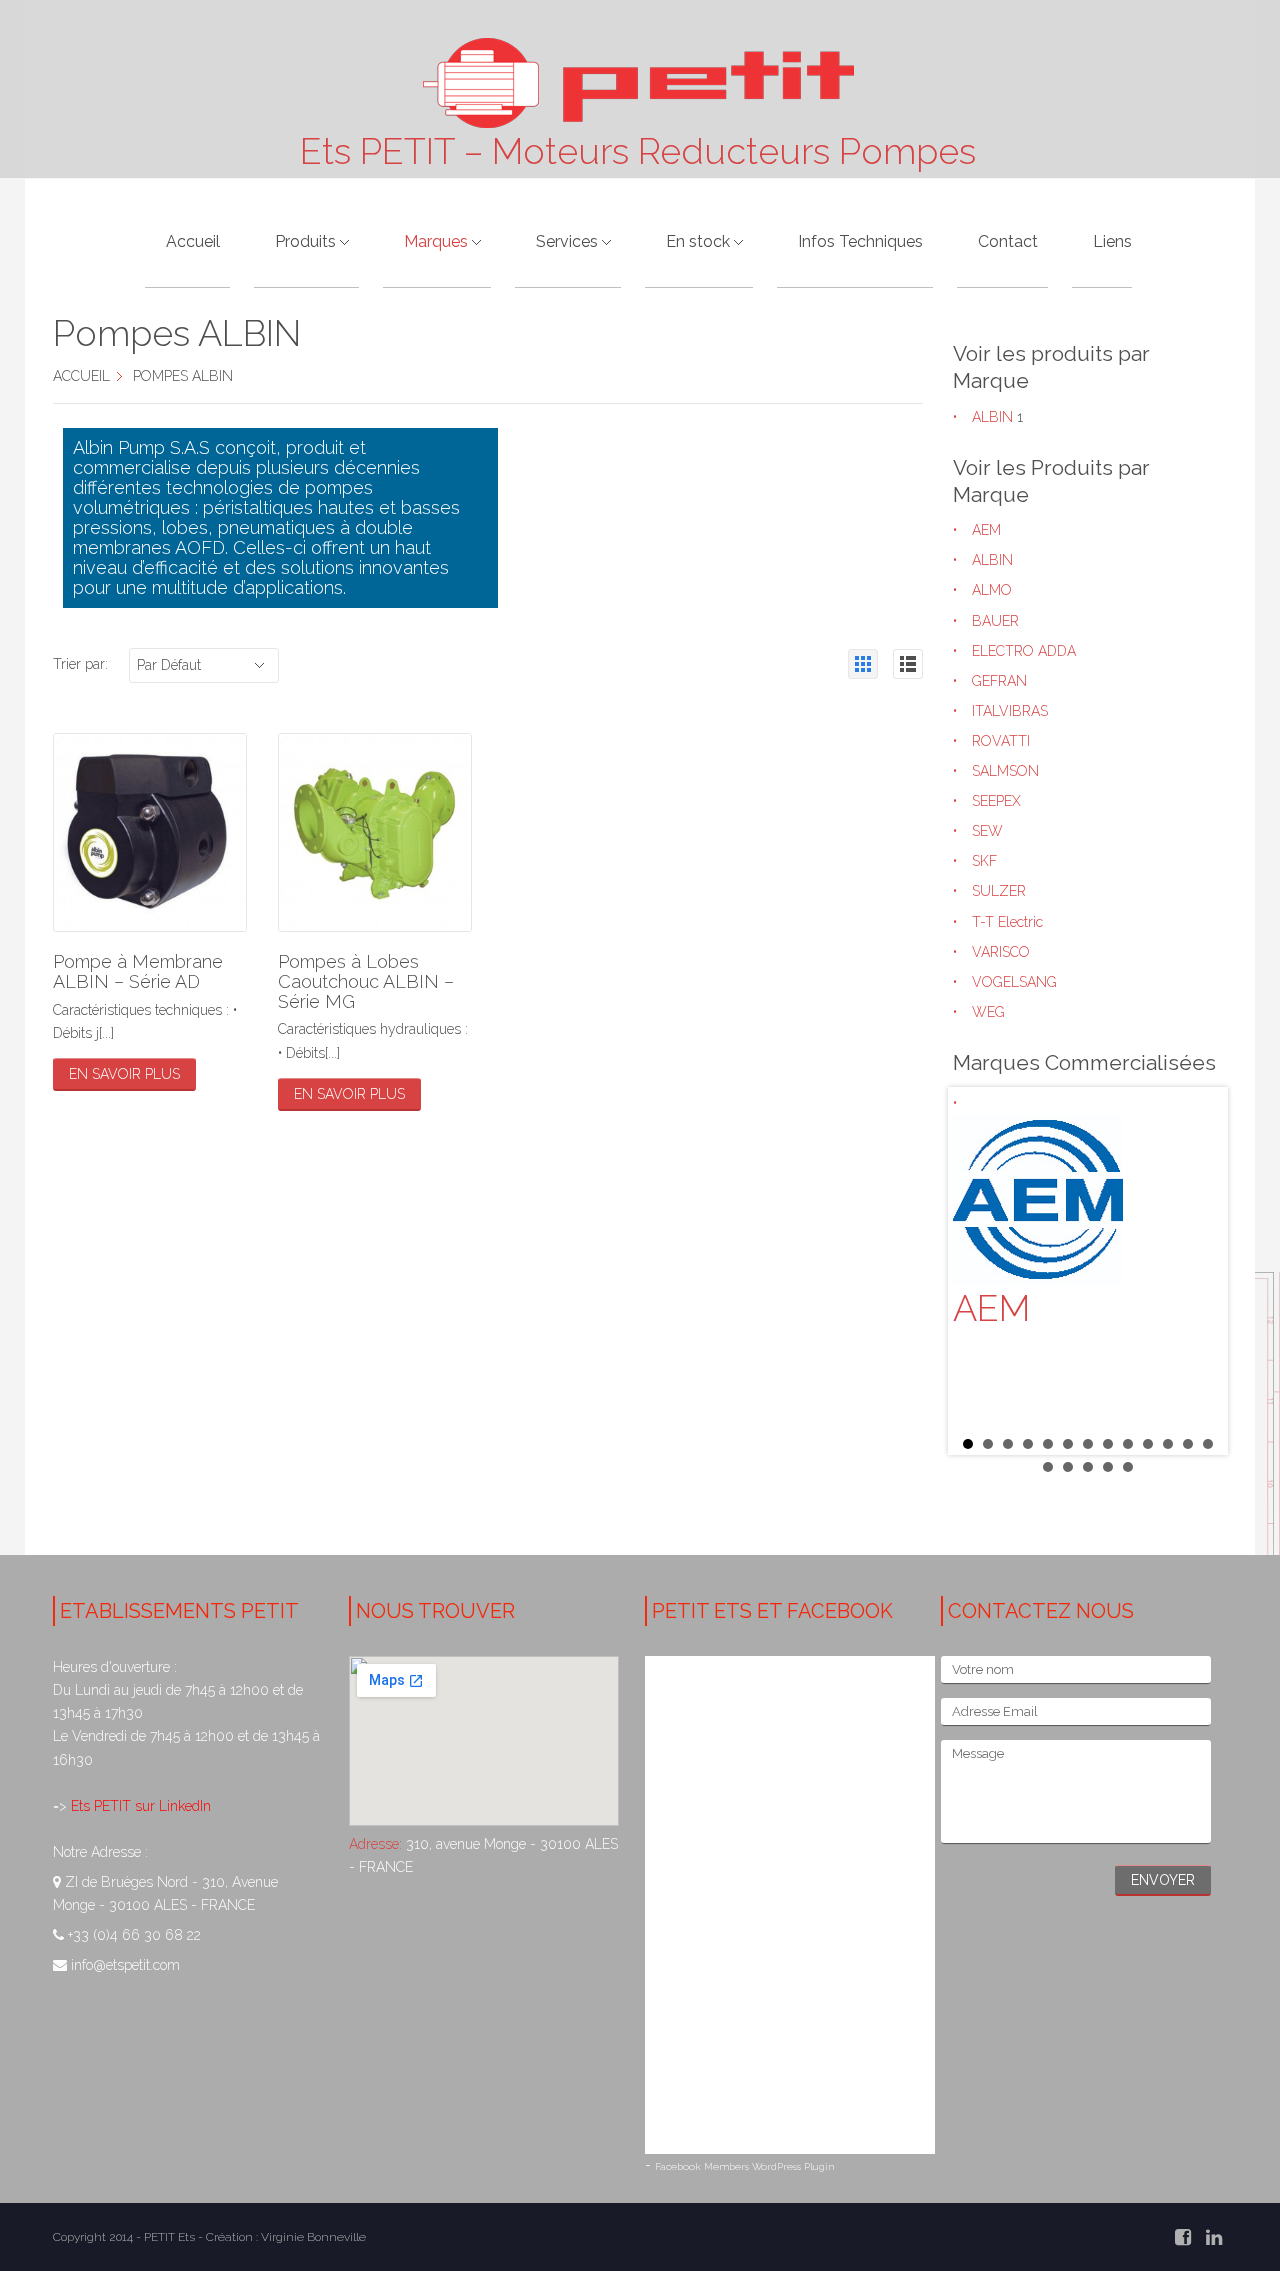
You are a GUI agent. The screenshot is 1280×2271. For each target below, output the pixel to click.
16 (1088, 1467)
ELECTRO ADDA (1024, 651)
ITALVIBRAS (1010, 711)
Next (1197, 1271)
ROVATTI (1001, 741)
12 (1188, 1444)
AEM (986, 530)
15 (1068, 1467)
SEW (987, 831)
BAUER (995, 621)
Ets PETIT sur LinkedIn (139, 1806)
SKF (984, 861)
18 (1128, 1467)
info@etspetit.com (125, 1965)
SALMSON (1005, 771)
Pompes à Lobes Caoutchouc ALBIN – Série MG (366, 981)
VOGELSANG (1014, 982)
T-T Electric (1007, 922)
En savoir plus (124, 1074)
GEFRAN (999, 681)
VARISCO (1001, 952)
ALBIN (992, 417)
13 (1208, 1444)
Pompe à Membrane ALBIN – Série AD (138, 971)
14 (1048, 1467)
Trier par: (80, 664)
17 (1108, 1467)
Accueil (81, 376)
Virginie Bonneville (313, 2237)
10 (1148, 1444)
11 (1168, 1444)
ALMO (992, 590)
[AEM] (1088, 1200)
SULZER (999, 891)
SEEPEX (996, 801)
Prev (979, 1271)
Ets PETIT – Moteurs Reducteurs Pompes (638, 151)
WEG (988, 1012)
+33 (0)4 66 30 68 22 (134, 1935)
